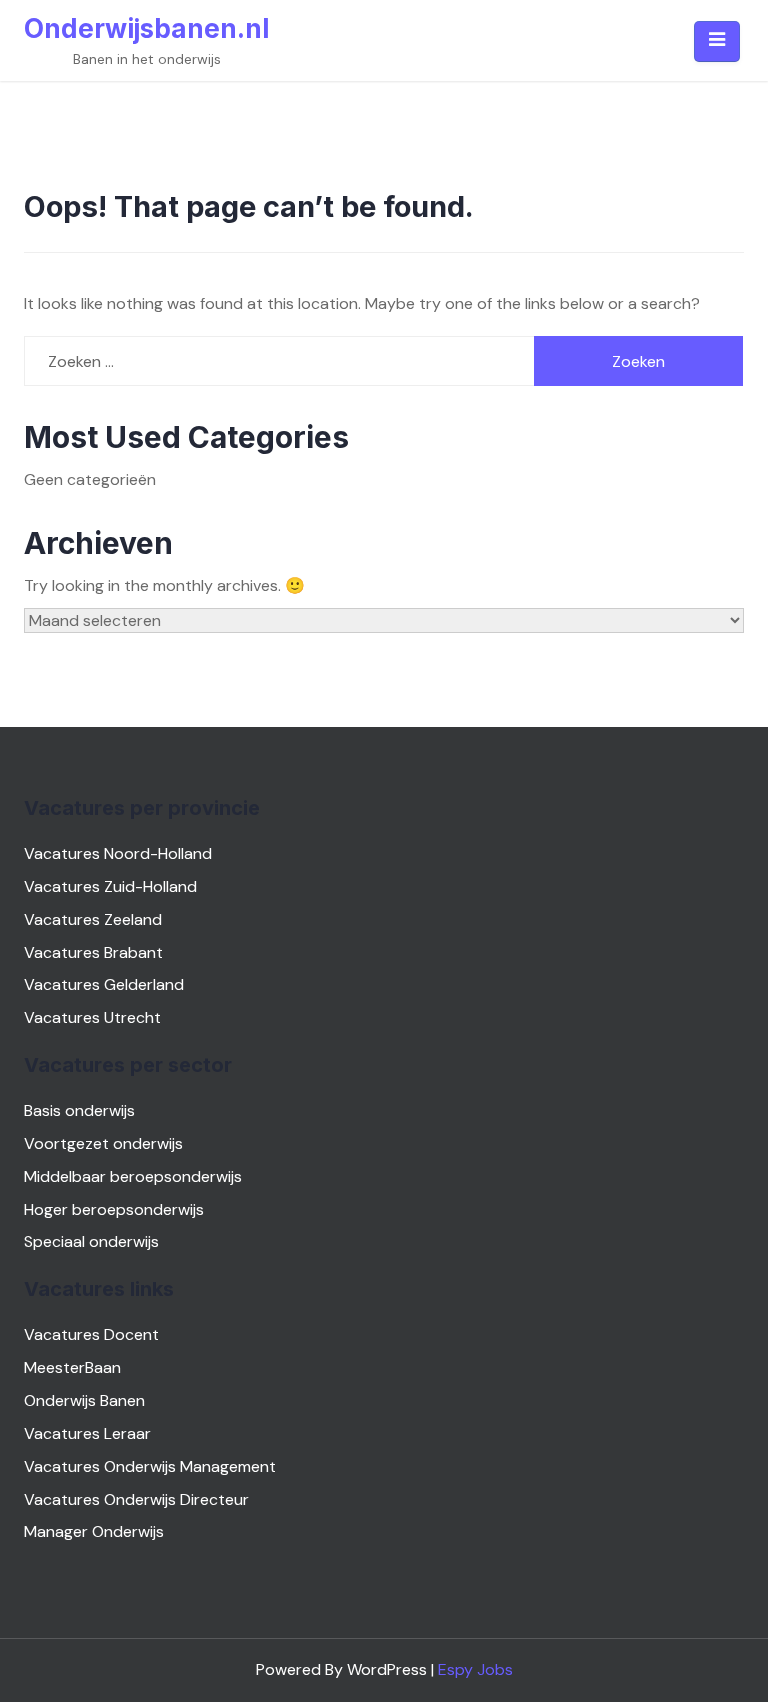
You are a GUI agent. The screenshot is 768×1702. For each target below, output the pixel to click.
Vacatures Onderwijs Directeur (136, 1499)
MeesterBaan (72, 1367)
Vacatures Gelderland (104, 984)
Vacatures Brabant (93, 952)
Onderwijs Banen (84, 1400)
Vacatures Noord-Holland (118, 853)
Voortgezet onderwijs (103, 1143)
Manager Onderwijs (94, 1531)
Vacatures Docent (91, 1334)
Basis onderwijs (79, 1110)
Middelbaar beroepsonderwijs (133, 1176)
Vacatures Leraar (87, 1433)
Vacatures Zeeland (93, 919)
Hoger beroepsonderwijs (114, 1209)
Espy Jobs (475, 1669)
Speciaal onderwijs (91, 1241)
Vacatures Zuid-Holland (110, 886)
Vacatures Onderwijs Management (150, 1466)
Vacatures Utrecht (92, 1017)
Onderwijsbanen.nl (146, 28)
